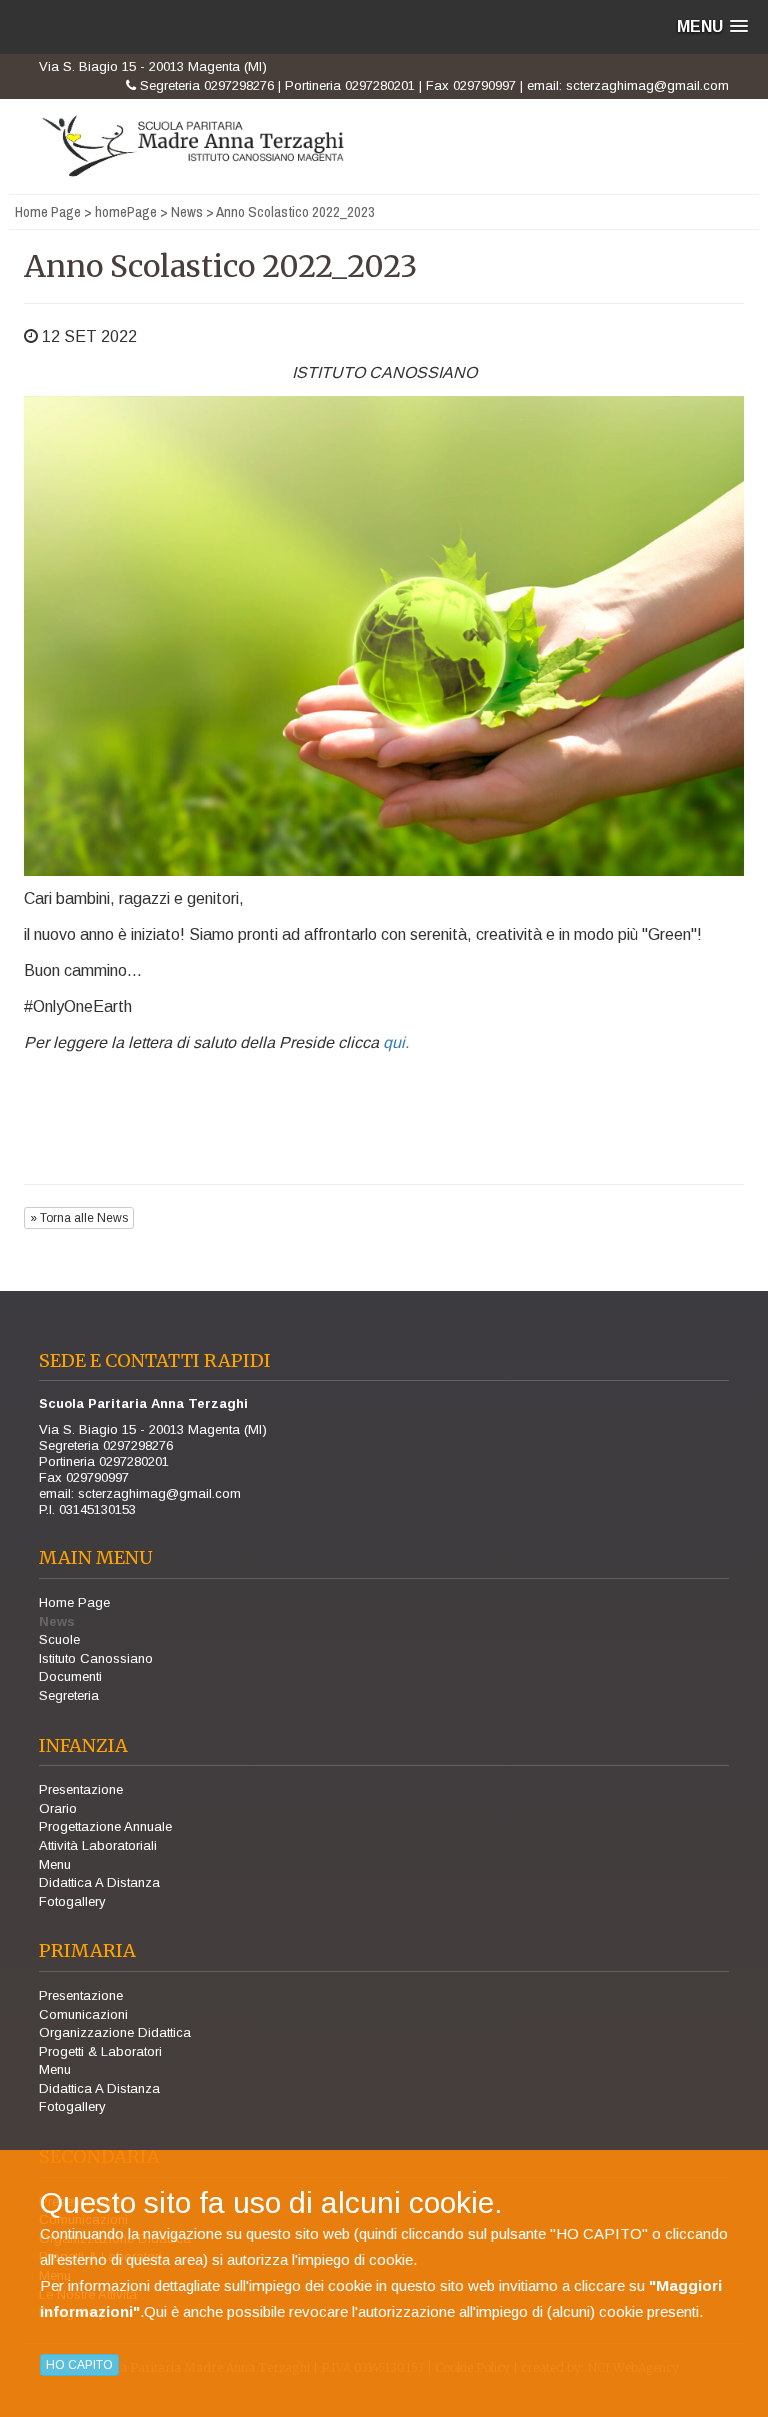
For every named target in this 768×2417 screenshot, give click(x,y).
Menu (55, 1864)
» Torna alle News (79, 1218)
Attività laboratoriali (98, 1845)
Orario (58, 1808)
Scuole (59, 1639)
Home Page (48, 211)
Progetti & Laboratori (100, 2051)
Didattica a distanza (99, 1882)
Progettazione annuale (105, 1826)
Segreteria (69, 1695)
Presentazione (81, 1789)
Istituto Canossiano (96, 1658)
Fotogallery (72, 1901)
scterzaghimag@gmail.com (647, 85)
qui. (396, 1042)
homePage (126, 211)
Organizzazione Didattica (115, 2032)
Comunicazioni (83, 2014)
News (187, 211)
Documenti (70, 1676)
